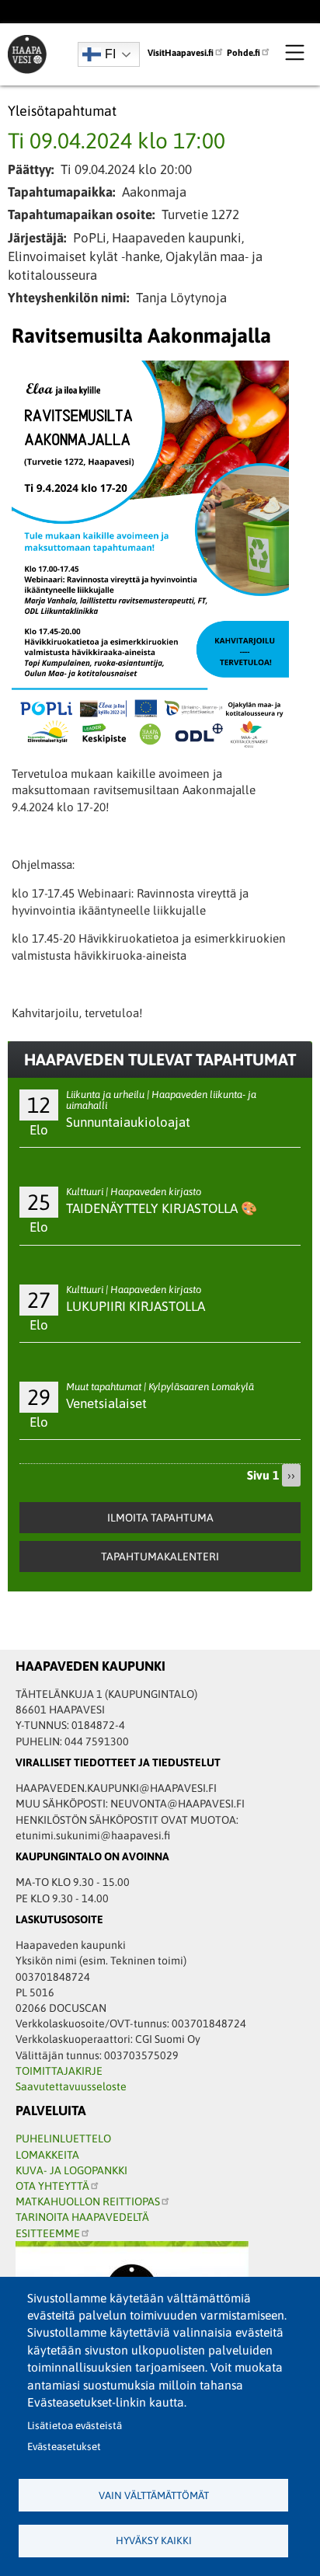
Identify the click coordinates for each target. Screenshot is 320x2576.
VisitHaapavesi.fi (181, 52)
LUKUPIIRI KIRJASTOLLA (136, 1306)
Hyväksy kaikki (154, 2541)
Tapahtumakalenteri (160, 1556)
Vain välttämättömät (154, 2496)
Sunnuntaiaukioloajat (128, 1122)
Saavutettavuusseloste (71, 2086)
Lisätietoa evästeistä (75, 2426)
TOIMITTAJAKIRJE (59, 2071)
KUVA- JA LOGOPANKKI (71, 2170)
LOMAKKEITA (47, 2155)
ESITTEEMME (48, 2233)
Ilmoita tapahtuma (160, 1518)
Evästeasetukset (64, 2447)
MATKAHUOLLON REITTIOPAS (88, 2201)
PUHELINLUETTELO (63, 2139)
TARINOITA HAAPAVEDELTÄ (82, 2217)
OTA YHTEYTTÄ (52, 2186)
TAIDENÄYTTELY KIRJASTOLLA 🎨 (162, 1208)
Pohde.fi (243, 52)
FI (110, 54)
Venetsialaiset (106, 1403)
